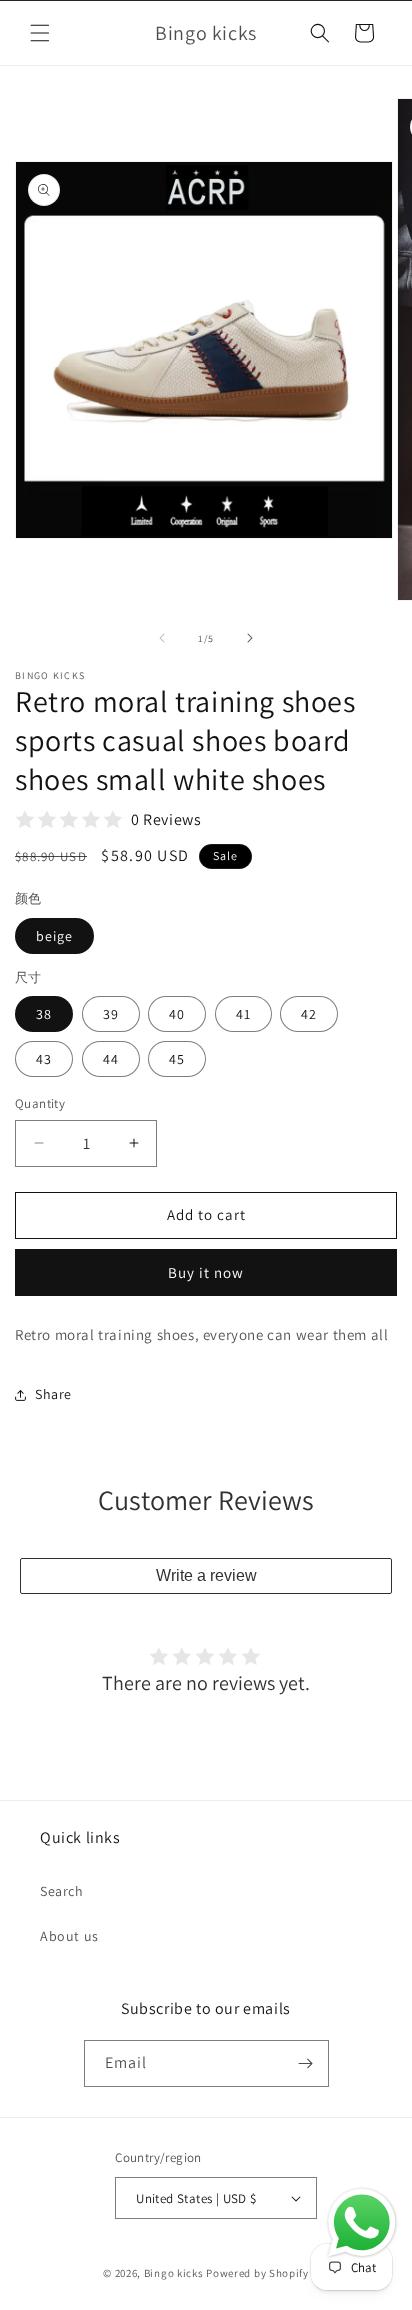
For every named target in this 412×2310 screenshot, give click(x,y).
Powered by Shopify (257, 2273)
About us (69, 1936)
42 (309, 1014)
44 (111, 1059)
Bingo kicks (174, 2273)
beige (54, 936)
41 (243, 1014)
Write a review (206, 1575)
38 (44, 1014)
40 (177, 1014)
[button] (40, 33)
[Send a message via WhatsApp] (362, 2223)
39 (111, 1014)
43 (44, 1059)
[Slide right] (250, 638)
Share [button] (53, 1394)
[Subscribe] (306, 2063)
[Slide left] (162, 638)
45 (177, 1059)
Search (62, 1891)
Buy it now (206, 1272)
